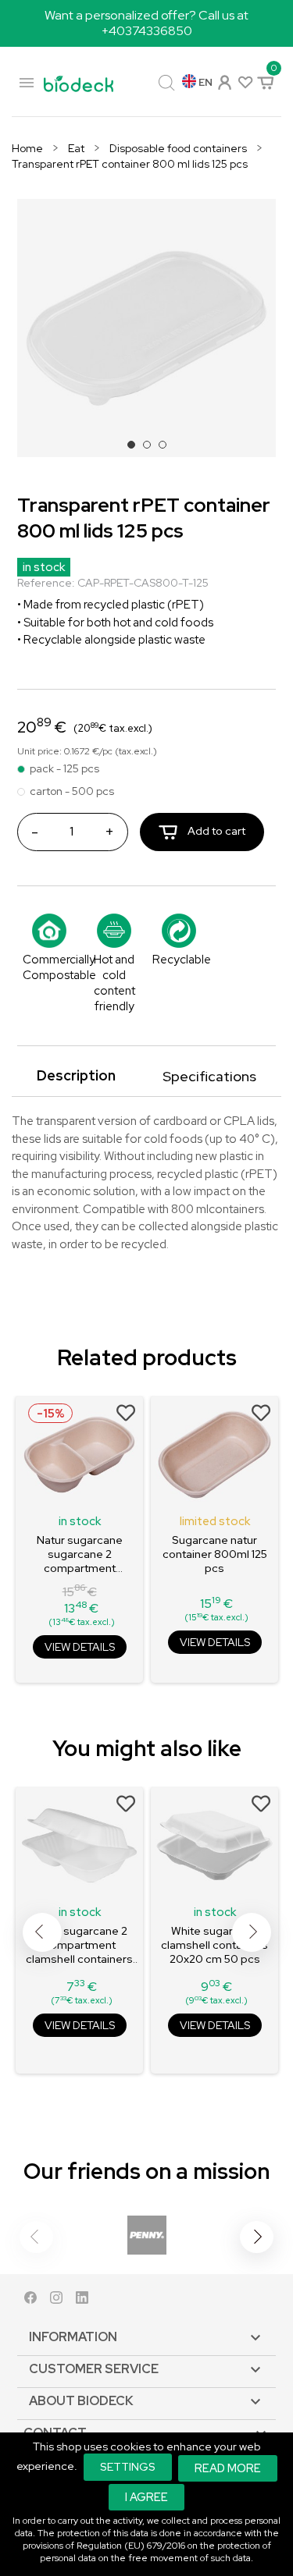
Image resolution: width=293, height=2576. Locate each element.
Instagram (56, 2301)
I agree (146, 2497)
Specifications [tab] (209, 1076)
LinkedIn (82, 2301)
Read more (228, 2468)
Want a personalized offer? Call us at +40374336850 (146, 23)
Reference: (46, 583)
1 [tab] (136, 449)
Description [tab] (76, 1075)
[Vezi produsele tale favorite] (244, 82)
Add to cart (215, 831)
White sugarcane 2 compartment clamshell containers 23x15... (79, 1945)
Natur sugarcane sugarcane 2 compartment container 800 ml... (79, 1554)
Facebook (30, 2301)
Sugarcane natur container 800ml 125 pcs (215, 1554)
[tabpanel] (146, 328)
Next (252, 1932)
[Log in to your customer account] (224, 81)
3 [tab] (167, 449)
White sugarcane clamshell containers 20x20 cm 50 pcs (214, 1945)
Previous (42, 1932)
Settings (128, 2467)
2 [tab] (152, 449)
